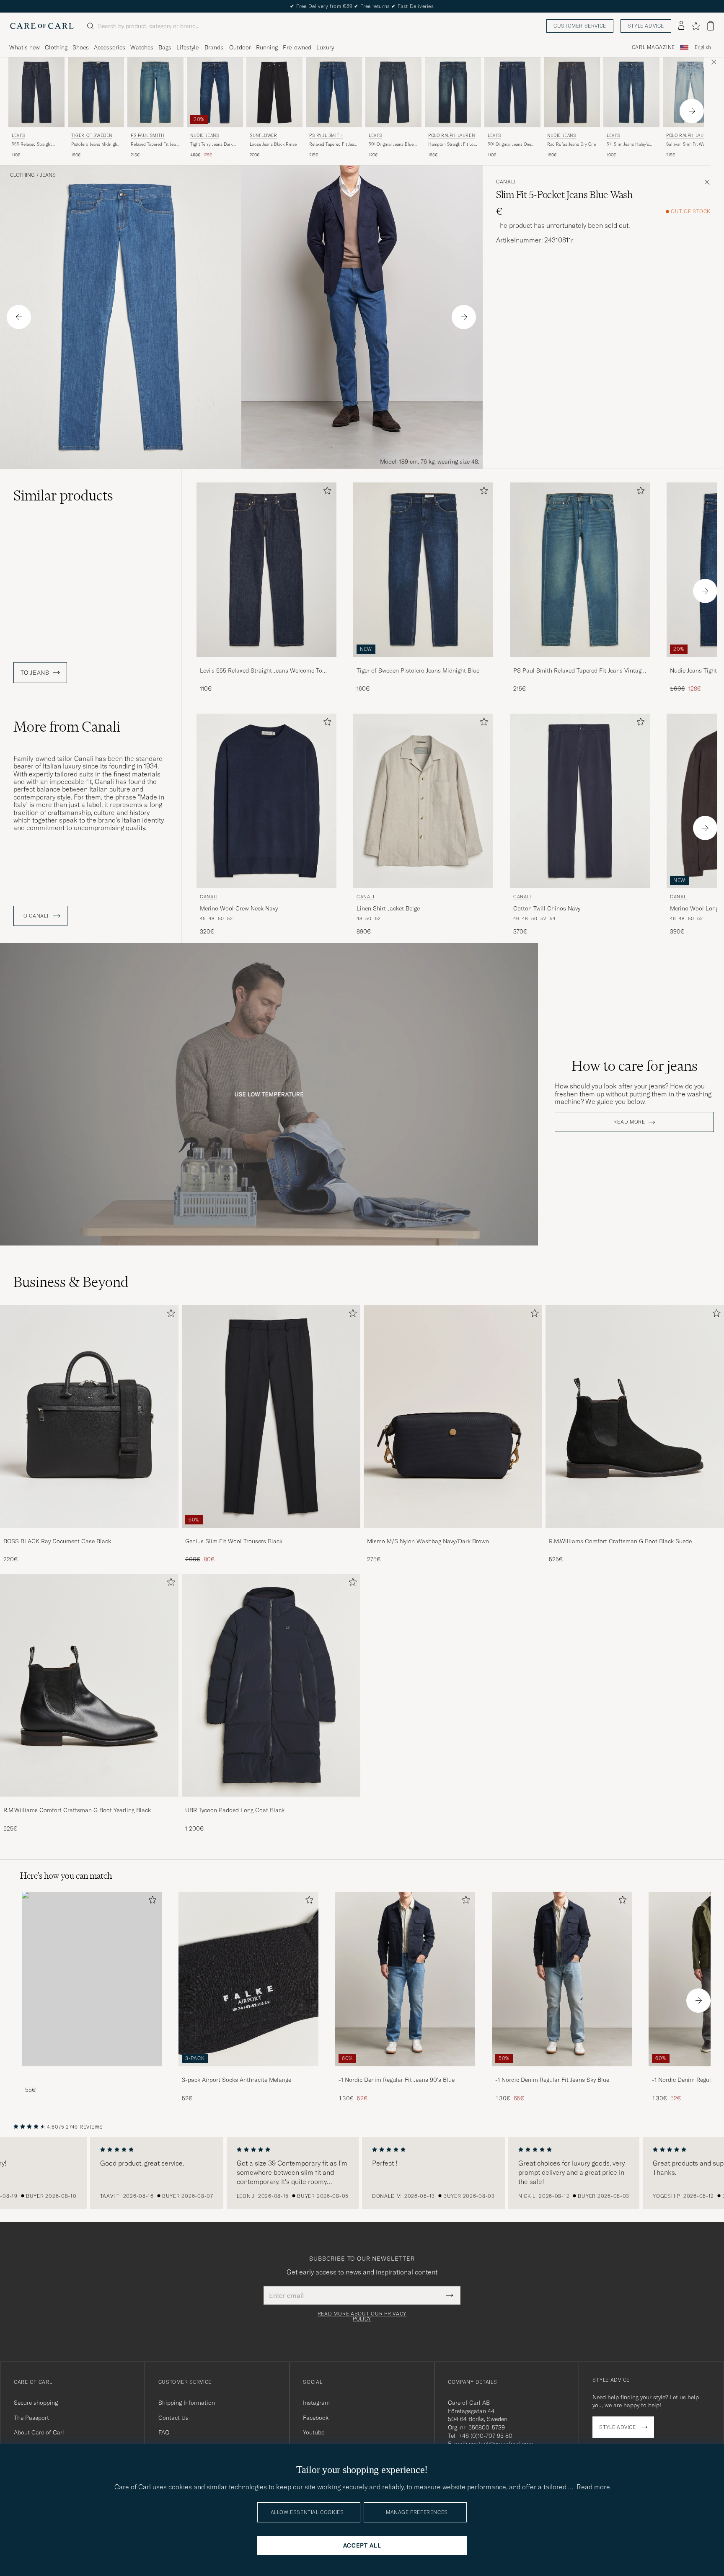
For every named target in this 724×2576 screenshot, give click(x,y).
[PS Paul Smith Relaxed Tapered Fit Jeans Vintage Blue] (580, 663)
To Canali (35, 916)
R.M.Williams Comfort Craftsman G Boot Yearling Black (77, 1810)
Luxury (325, 47)
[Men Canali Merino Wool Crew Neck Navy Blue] (266, 801)
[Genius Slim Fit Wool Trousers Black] (271, 1533)
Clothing (56, 47)
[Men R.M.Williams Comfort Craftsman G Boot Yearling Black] (89, 1685)
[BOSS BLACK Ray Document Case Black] (89, 1533)
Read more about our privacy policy (362, 2316)
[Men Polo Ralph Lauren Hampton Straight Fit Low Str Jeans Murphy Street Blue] (453, 92)
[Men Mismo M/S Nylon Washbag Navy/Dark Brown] (453, 1416)
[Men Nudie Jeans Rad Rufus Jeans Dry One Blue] (572, 92)
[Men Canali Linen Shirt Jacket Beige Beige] (423, 801)
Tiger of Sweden (92, 135)
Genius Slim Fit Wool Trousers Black (234, 1541)
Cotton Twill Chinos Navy (547, 908)
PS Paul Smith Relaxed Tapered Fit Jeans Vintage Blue (579, 671)
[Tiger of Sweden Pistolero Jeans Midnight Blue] (423, 663)
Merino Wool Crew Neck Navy (239, 908)
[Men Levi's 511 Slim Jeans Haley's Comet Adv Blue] (631, 92)
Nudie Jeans (205, 135)
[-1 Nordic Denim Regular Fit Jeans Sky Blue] (562, 2072)
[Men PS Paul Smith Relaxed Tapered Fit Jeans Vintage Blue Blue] (155, 92)
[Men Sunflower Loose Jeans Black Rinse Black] (274, 92)
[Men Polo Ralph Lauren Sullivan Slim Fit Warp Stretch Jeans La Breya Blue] (691, 92)
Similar (63, 495)
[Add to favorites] (326, 492)
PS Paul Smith (148, 135)
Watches (142, 47)
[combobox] (703, 48)
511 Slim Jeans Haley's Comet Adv (628, 144)
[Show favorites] (696, 26)
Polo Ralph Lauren (451, 135)
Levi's (18, 135)
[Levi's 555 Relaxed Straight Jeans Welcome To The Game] (266, 663)
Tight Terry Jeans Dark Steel (211, 144)
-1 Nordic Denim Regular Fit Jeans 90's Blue (397, 2080)
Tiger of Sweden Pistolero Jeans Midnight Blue (418, 670)
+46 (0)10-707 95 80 (485, 2436)
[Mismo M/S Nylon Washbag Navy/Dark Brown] (453, 1533)
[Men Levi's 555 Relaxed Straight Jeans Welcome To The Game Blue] (36, 92)
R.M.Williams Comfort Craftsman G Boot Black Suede (620, 1541)
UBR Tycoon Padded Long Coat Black (235, 1810)
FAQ (164, 2432)
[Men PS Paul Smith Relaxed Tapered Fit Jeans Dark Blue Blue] (334, 92)
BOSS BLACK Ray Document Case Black (57, 1541)
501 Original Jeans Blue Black (391, 144)
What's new (25, 47)
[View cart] (711, 26)
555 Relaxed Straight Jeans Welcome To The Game (33, 144)
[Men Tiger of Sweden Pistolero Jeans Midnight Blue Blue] (96, 92)
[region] (362, 2173)
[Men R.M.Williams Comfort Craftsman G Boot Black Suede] (635, 1416)
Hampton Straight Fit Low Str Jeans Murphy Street (452, 144)
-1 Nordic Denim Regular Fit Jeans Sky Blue (552, 2080)
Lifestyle (187, 47)
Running (267, 47)
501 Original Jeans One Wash (509, 144)
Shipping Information (187, 2403)
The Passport (31, 2418)
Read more (629, 1122)
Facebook (316, 2418)
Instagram (316, 2403)
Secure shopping (36, 2403)
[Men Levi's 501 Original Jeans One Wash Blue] (512, 92)
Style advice (646, 26)
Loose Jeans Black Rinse (273, 144)
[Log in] (681, 26)
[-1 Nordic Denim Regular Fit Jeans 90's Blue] (405, 2072)
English (703, 47)
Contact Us (173, 2418)
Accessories (110, 47)
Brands (214, 47)
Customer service (580, 26)
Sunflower (263, 135)
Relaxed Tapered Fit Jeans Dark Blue (334, 144)
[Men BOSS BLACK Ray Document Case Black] (89, 1416)
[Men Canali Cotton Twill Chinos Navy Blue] (580, 801)
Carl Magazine (653, 47)
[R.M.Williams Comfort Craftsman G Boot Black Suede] (635, 1533)
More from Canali (67, 727)
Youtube (314, 2432)
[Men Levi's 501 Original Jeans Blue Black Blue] (393, 92)
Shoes (81, 47)
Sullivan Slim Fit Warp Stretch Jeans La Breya (688, 144)
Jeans (48, 175)
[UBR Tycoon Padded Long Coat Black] (271, 1802)
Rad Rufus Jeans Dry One (571, 144)
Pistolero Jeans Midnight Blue (95, 144)
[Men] (92, 1979)
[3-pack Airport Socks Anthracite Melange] (248, 2072)
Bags (165, 47)
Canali (506, 182)
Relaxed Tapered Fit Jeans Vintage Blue (155, 144)
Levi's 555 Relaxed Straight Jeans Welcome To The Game (261, 671)
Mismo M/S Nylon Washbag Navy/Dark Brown (428, 1541)
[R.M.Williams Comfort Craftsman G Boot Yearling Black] (89, 1802)
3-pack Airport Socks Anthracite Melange (237, 2080)
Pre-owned (297, 47)
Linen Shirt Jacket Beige (388, 908)
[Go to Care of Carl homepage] (42, 26)
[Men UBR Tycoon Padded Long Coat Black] (271, 1685)
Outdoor (240, 47)
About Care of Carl (39, 2432)
